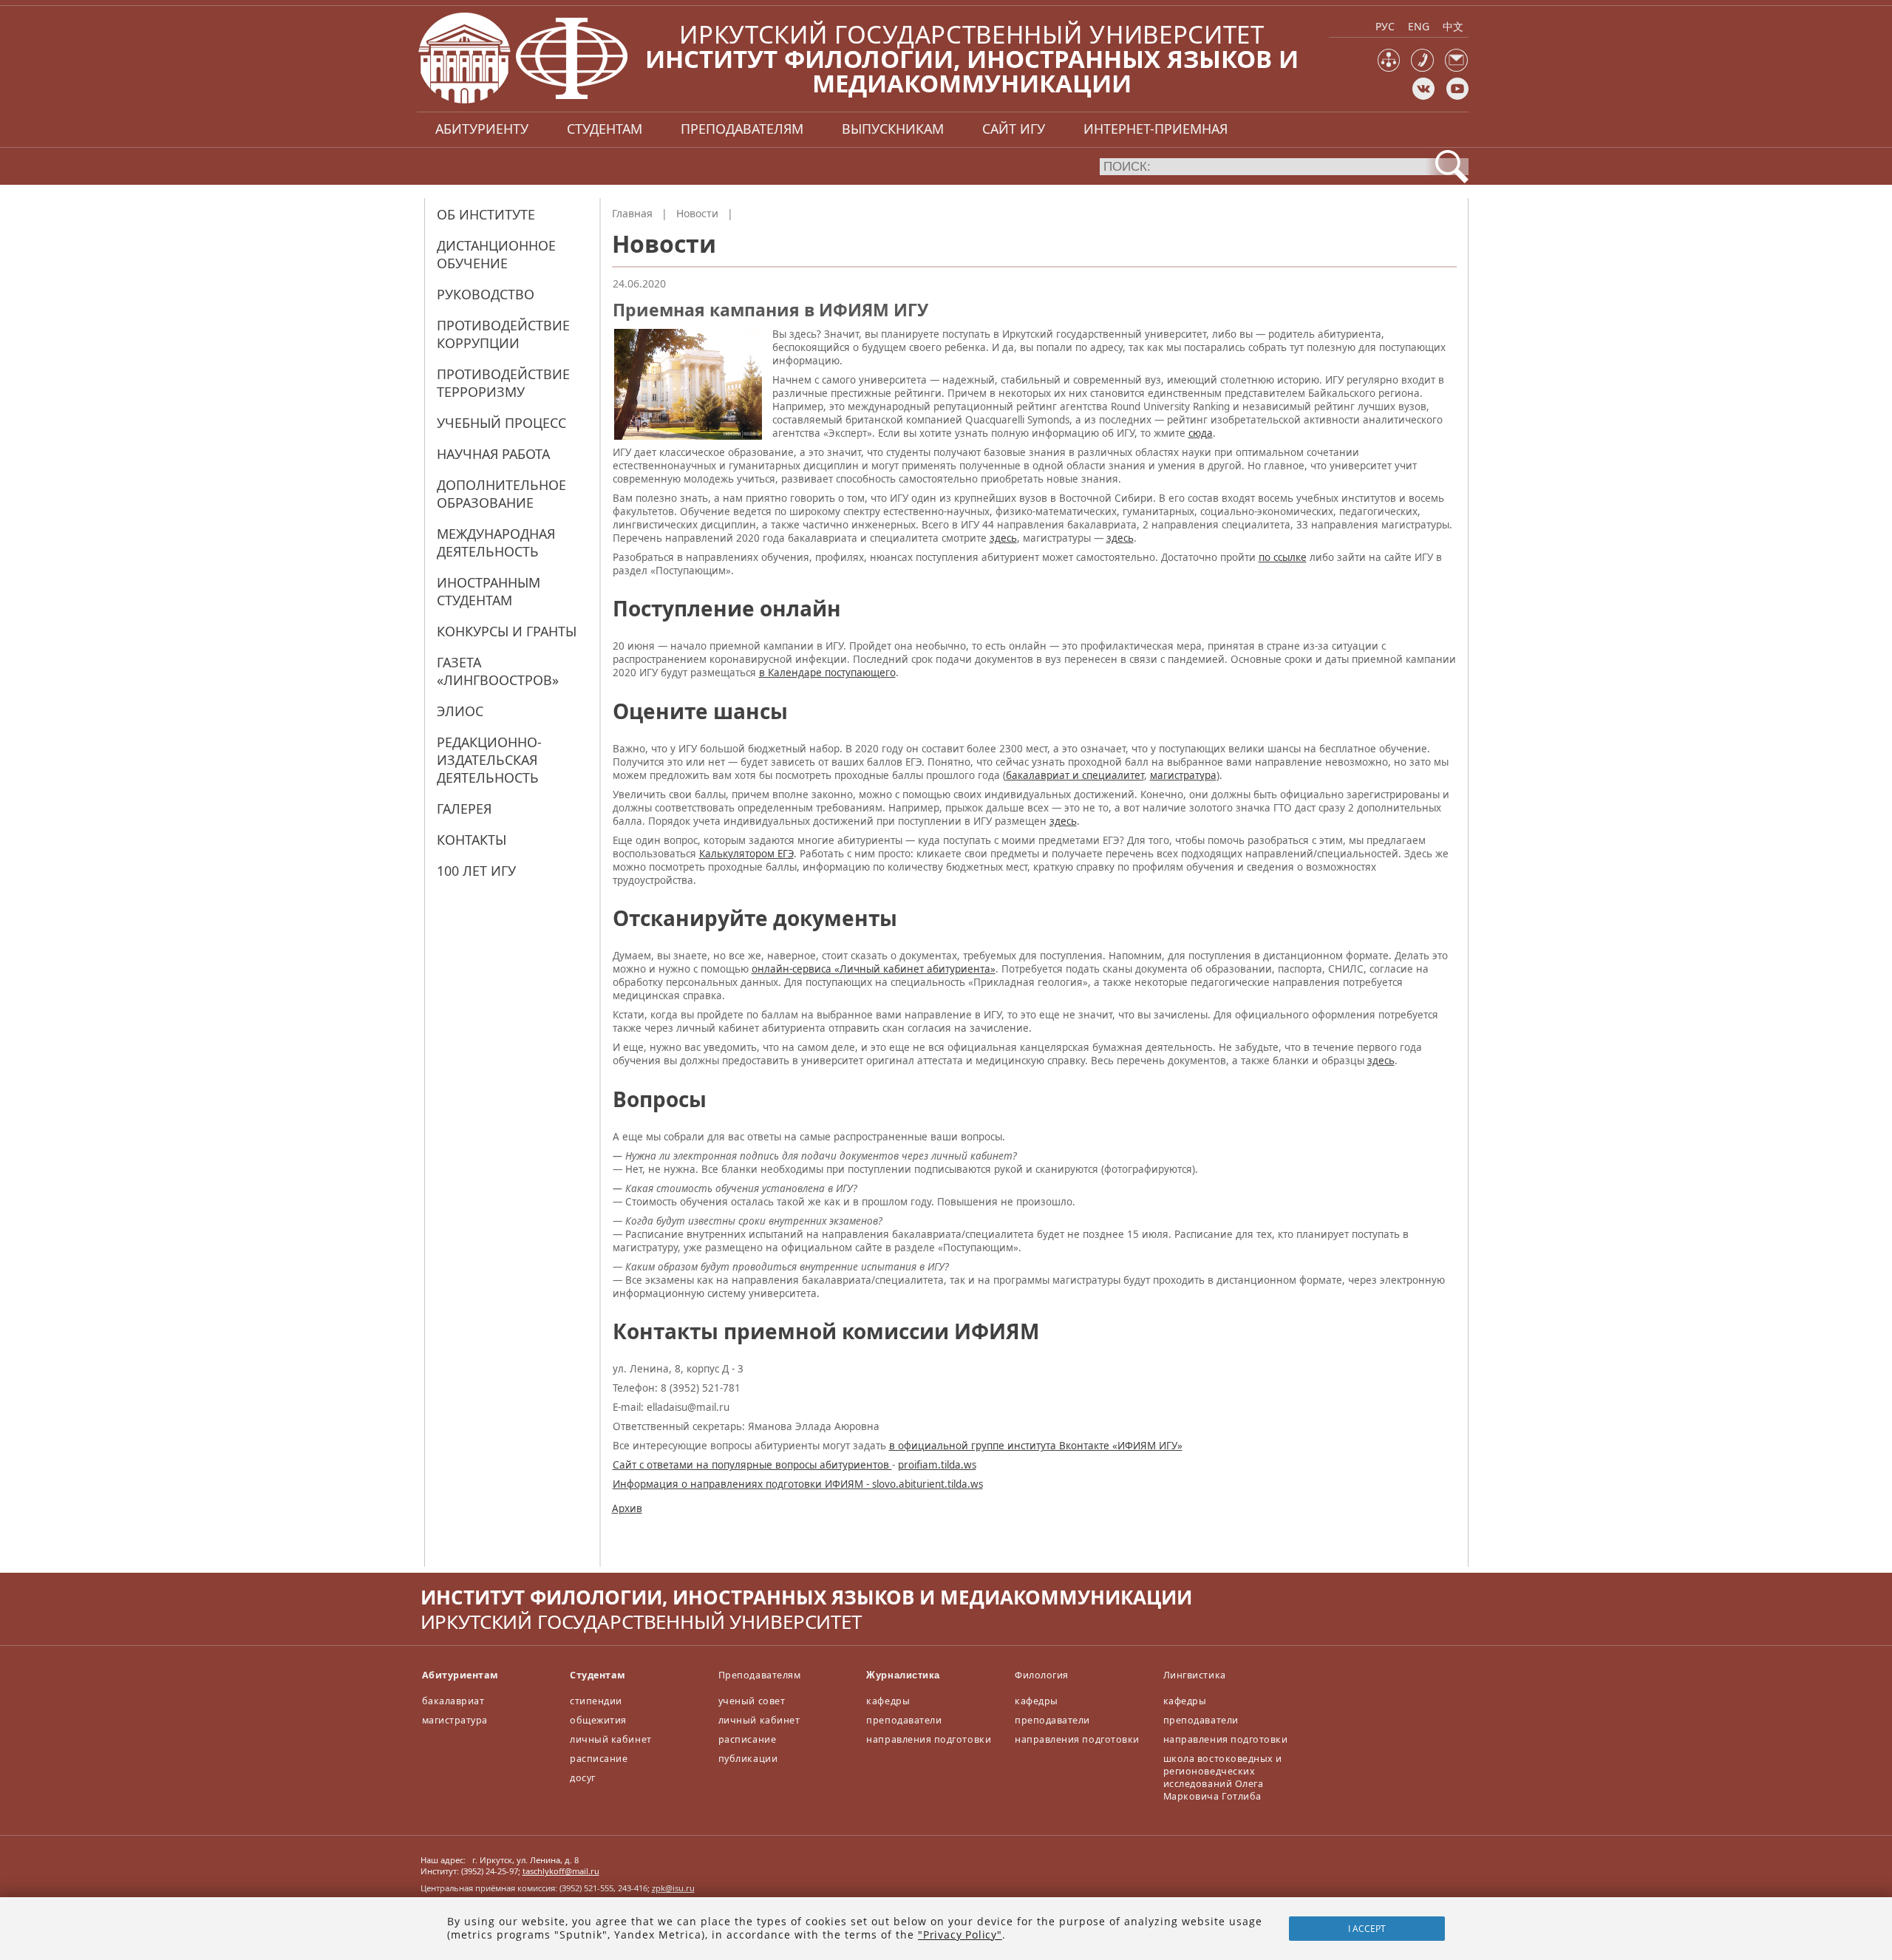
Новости (697, 213)
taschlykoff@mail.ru (561, 1871)
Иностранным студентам (489, 591)
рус (1385, 26)
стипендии (596, 1701)
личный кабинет (610, 1739)
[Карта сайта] (1389, 68)
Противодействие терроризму (503, 383)
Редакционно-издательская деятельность (489, 760)
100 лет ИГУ (476, 871)
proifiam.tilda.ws (937, 1465)
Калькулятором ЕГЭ (746, 854)
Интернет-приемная (1156, 129)
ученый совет (752, 1701)
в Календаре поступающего (827, 673)
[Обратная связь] (1456, 68)
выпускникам (893, 129)
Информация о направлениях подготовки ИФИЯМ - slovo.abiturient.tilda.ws (798, 1484)
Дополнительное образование (501, 494)
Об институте (486, 214)
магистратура (1183, 775)
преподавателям (742, 129)
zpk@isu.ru (673, 1888)
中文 (1453, 26)
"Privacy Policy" (960, 1935)
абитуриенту (482, 129)
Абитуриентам (460, 1675)
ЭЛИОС (460, 711)
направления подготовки (929, 1739)
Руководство (486, 294)
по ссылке (1283, 557)
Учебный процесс (501, 423)
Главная (632, 213)
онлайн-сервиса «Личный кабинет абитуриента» (874, 969)
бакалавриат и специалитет (1075, 775)
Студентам (598, 1675)
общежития (598, 1720)
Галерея (464, 809)
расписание (599, 1759)
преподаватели (904, 1720)
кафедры (888, 1701)
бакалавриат (453, 1701)
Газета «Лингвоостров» (498, 671)
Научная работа (493, 454)
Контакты (472, 840)
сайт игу (1014, 129)
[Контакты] (1422, 68)
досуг (583, 1778)
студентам (605, 129)
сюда (1201, 433)
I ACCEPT (1367, 1929)
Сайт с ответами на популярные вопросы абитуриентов (752, 1465)
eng (1419, 26)
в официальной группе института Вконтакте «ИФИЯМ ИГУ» (1036, 1446)
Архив (627, 1508)
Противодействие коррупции (503, 334)
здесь (1003, 538)
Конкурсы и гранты (507, 631)
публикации (748, 1759)
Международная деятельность (496, 542)
